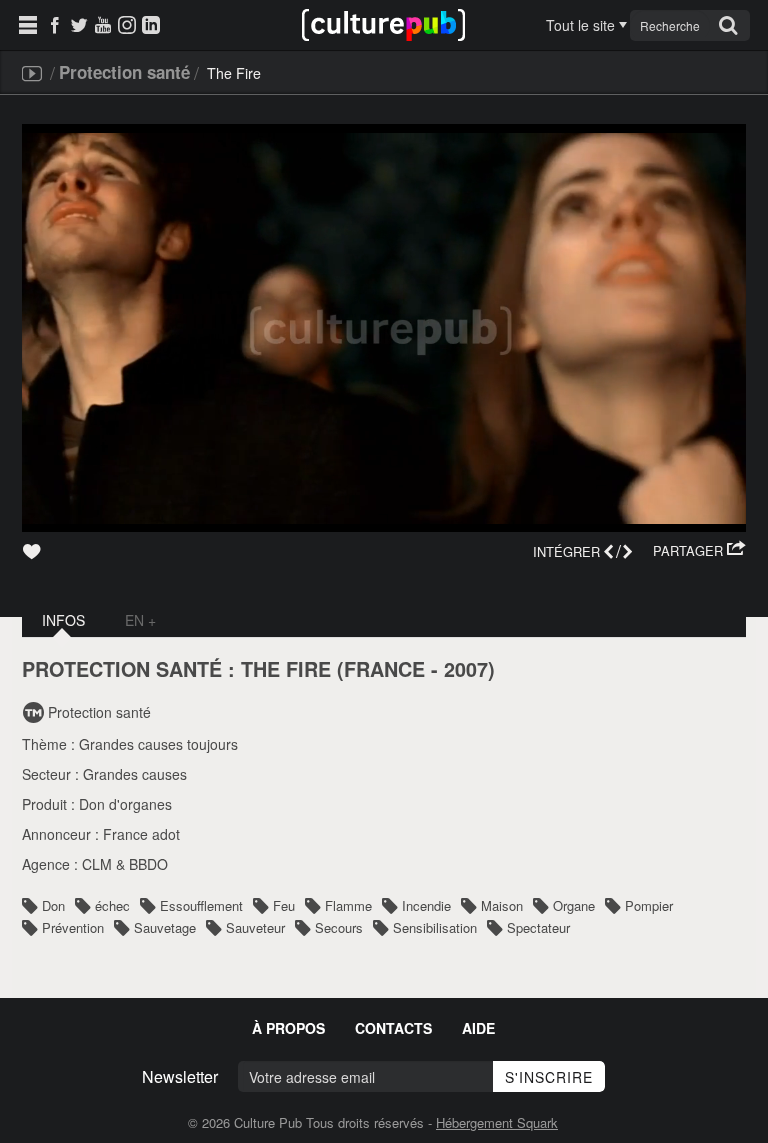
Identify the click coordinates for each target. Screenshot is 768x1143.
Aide (478, 1028)
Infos (63, 620)
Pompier (649, 905)
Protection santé (124, 72)
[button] (699, 551)
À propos (288, 1028)
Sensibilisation (435, 927)
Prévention (73, 927)
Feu (284, 905)
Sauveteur (255, 927)
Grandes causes (135, 774)
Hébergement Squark (497, 1122)
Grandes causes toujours (158, 744)
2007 (466, 669)
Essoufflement (201, 905)
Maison (502, 905)
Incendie (426, 905)
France (384, 669)
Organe (574, 905)
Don (53, 905)
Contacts (393, 1028)
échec (112, 905)
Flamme (348, 905)
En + (140, 620)
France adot (141, 834)
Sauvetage (165, 927)
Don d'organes (125, 804)
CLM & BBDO (125, 864)
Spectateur (538, 927)
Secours (339, 927)
